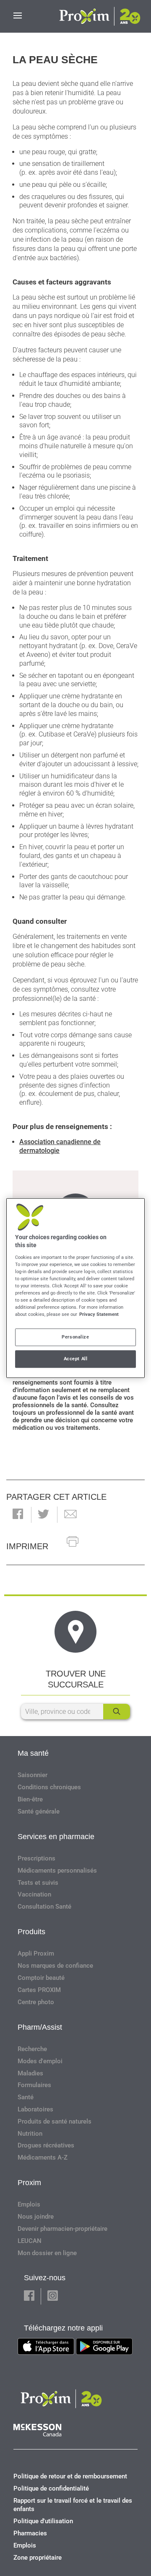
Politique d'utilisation (43, 2521)
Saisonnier (33, 1775)
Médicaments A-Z (43, 2157)
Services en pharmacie (56, 1837)
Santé (26, 2097)
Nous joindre (36, 2217)
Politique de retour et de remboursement (70, 2476)
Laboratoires (35, 2109)
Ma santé (33, 1753)
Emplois (29, 2204)
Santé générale (39, 1811)
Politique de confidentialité (51, 2488)
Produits (31, 1932)
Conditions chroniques (49, 1787)
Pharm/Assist (40, 2027)
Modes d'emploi (40, 2061)
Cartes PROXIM (39, 1990)
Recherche (32, 2049)
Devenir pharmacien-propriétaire (62, 2229)
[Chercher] (117, 1712)
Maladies (30, 2073)
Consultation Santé (44, 1907)
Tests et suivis (38, 1883)
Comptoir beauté (41, 1978)
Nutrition (30, 2134)
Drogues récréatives (46, 2145)
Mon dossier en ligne (47, 2253)
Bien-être (30, 1799)
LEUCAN (30, 2241)
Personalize (75, 1337)
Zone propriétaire (38, 2558)
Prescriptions (36, 1858)
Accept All (76, 1359)
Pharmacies (30, 2533)
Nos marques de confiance (55, 1966)
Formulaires (34, 2085)
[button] (18, 1515)
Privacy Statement (99, 1314)
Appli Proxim (36, 1953)
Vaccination (34, 1894)
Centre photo (36, 2002)
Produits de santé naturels (55, 2121)
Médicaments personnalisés (57, 1871)
